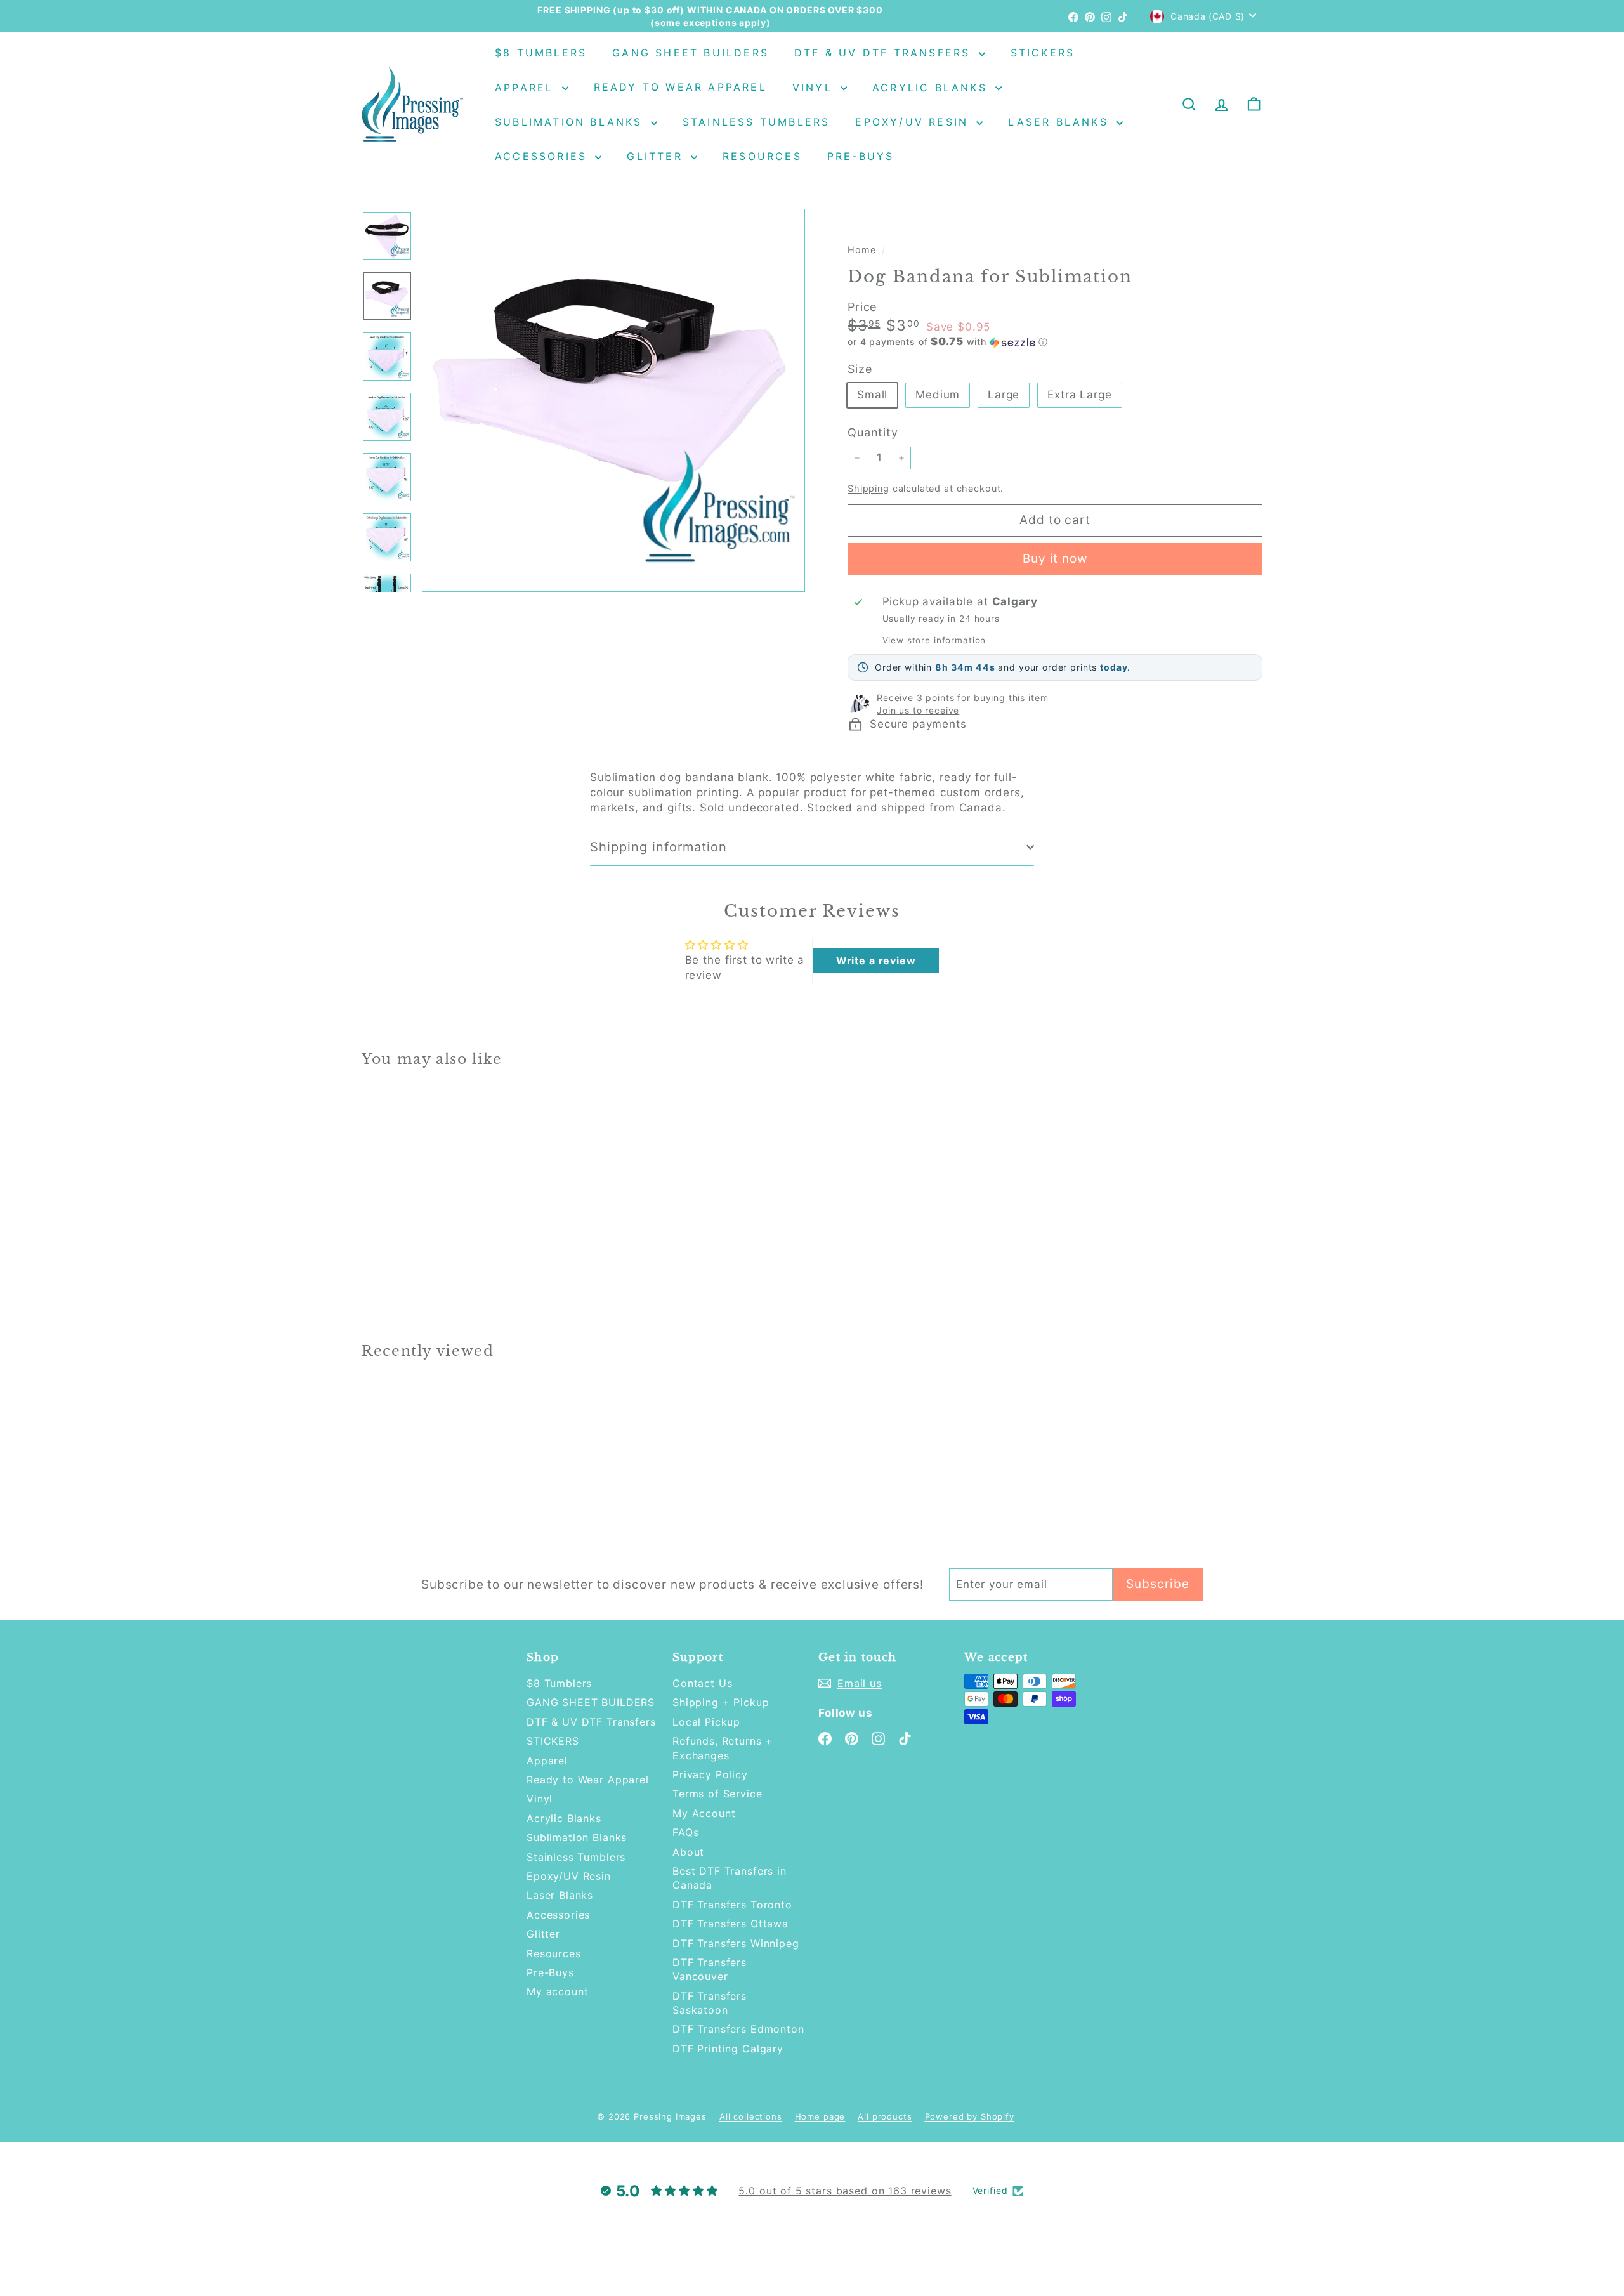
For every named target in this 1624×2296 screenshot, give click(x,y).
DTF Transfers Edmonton (738, 2029)
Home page (820, 2116)
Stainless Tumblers (756, 122)
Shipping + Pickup (721, 1702)
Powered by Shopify (970, 2116)
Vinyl (815, 88)
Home (863, 250)
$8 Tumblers (541, 53)
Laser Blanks (1061, 122)
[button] (1055, 342)
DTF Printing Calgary (728, 2049)
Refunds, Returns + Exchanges (723, 1748)
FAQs (685, 1832)
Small (872, 395)
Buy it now (1055, 559)
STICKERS (1043, 53)
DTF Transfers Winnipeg (736, 1943)
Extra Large (1079, 395)
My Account (704, 1813)
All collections (751, 2116)
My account (558, 1991)
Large (1004, 395)
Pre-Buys (861, 156)
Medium (938, 395)
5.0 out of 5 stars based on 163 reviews (845, 2191)
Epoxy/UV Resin (914, 122)
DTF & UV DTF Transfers (885, 53)
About (688, 1852)
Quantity (873, 432)
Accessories (543, 156)
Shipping (868, 488)
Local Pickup (706, 1722)
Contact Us (703, 1683)
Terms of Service (717, 1794)
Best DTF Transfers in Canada (730, 1878)
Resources (762, 156)
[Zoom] (613, 400)
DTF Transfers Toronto (732, 1905)
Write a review (876, 961)
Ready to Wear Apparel (680, 88)
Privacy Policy (710, 1774)
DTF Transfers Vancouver (710, 1969)
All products (885, 2116)
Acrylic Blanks (932, 88)
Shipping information (658, 847)
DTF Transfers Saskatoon (710, 2003)
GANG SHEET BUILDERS (691, 53)
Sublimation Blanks (571, 122)
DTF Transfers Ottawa (730, 1924)
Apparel (527, 88)
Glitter (657, 156)
